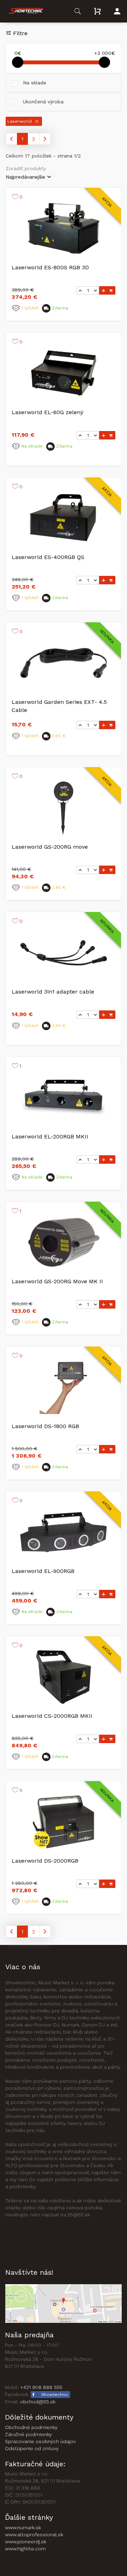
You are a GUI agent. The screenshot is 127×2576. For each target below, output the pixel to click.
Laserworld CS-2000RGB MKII (52, 1716)
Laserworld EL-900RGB (43, 1571)
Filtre (20, 33)
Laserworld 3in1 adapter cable (53, 992)
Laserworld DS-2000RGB (45, 1861)
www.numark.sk (23, 2527)
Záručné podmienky (28, 2434)
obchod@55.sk (38, 2402)
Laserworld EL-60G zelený (47, 412)
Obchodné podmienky (31, 2427)
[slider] (18, 62)
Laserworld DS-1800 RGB (45, 1426)
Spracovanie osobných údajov (40, 2441)
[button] (26, 11)
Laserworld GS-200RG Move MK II (57, 1281)
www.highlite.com (25, 2549)
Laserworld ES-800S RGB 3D (50, 267)
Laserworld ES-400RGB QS (48, 557)
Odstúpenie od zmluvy (32, 2448)
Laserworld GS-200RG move (50, 847)
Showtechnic (55, 2395)
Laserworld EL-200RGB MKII (50, 1136)
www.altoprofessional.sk (34, 2535)
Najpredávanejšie (25, 177)
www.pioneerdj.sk (26, 2542)
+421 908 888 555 (41, 2387)
